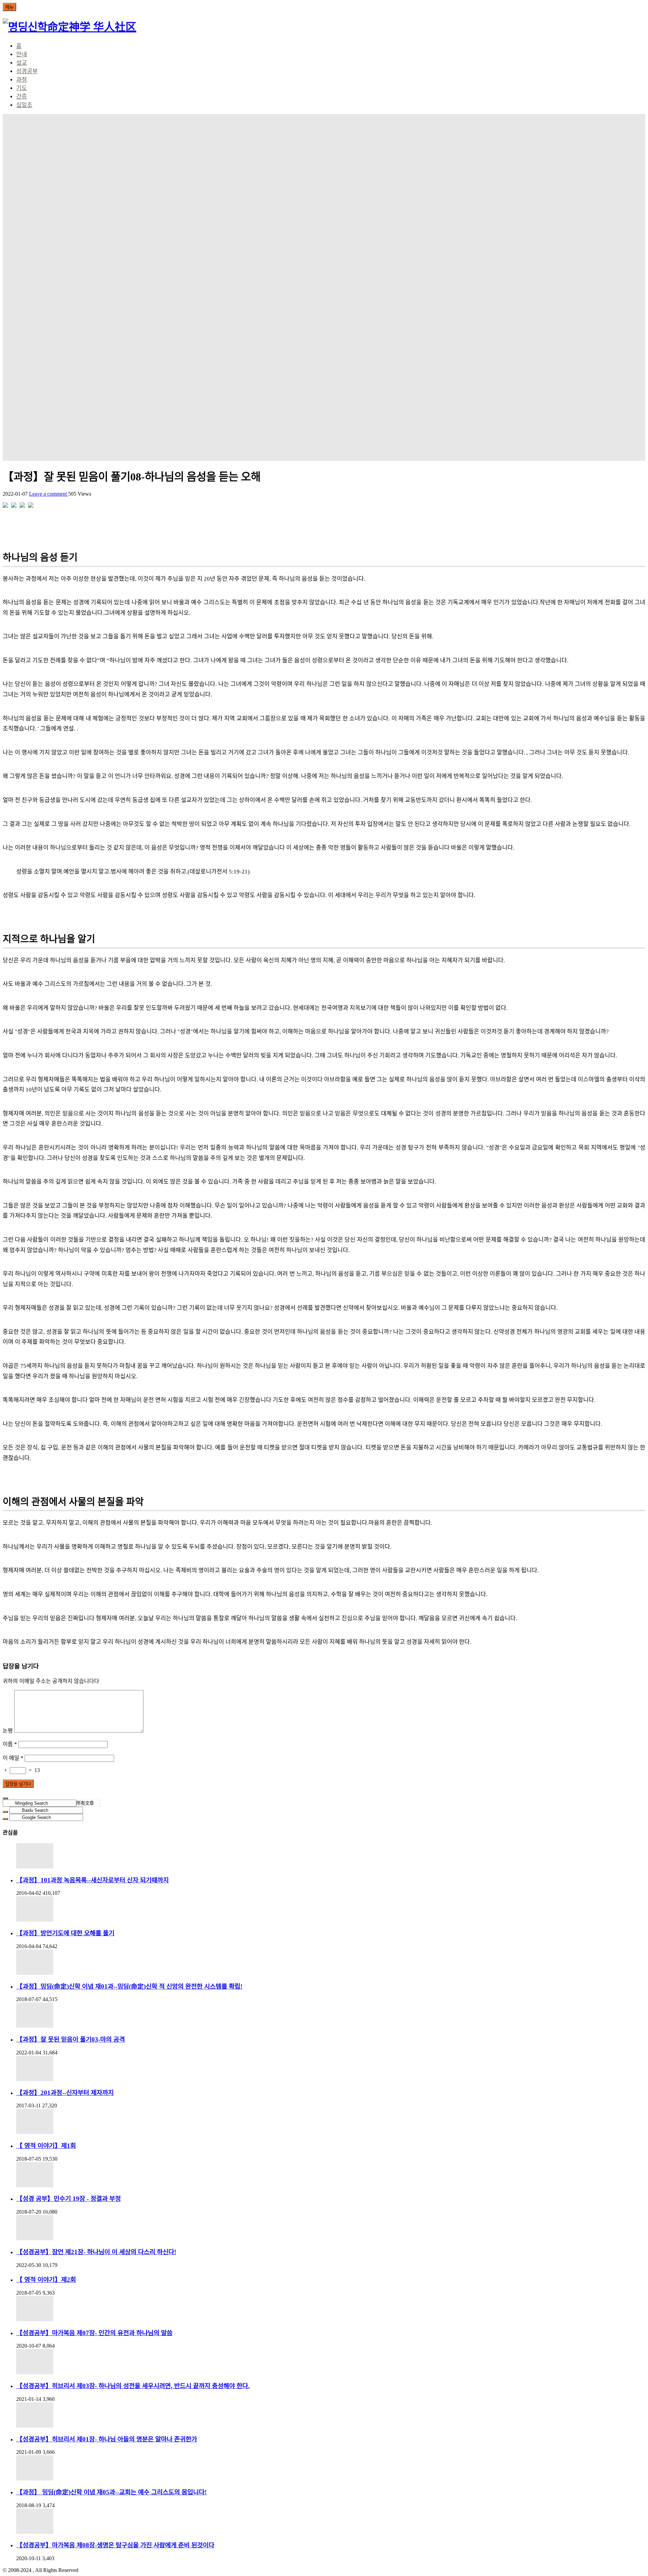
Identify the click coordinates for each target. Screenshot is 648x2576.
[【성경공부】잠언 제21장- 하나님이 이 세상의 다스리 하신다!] (331, 2228)
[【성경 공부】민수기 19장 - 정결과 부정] (331, 2175)
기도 (22, 88)
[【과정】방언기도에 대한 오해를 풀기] (331, 1909)
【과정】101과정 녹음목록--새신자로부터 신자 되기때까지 (92, 1880)
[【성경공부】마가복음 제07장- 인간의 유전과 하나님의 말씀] (331, 2309)
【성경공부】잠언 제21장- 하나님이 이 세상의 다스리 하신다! (96, 2252)
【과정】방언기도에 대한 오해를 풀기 (65, 1933)
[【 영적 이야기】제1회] (331, 2121)
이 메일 (13, 1758)
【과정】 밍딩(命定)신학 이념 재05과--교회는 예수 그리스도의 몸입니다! (111, 2492)
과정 (22, 80)
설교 (22, 63)
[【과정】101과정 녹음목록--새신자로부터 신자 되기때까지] (331, 1856)
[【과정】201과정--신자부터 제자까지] (331, 2068)
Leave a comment (49, 494)
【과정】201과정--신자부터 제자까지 (65, 2093)
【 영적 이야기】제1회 (46, 2146)
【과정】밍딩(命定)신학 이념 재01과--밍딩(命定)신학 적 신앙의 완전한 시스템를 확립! (129, 1986)
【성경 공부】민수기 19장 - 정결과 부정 (69, 2199)
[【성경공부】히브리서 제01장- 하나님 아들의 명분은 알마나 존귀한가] (331, 2415)
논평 (8, 1731)
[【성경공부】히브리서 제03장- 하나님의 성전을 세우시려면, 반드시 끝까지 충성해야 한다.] (331, 2362)
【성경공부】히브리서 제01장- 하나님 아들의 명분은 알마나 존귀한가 (107, 2439)
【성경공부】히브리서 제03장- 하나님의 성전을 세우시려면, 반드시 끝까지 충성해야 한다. (133, 2386)
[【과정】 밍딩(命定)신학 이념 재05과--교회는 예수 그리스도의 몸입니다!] (331, 2468)
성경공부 (27, 71)
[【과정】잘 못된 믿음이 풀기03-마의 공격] (331, 2015)
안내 (22, 54)
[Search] (5, 1798)
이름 (10, 1744)
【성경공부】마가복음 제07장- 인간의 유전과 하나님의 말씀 (94, 2333)
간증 (22, 97)
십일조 (24, 105)
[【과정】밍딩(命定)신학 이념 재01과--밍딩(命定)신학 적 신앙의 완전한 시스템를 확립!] (331, 1962)
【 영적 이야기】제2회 (46, 2280)
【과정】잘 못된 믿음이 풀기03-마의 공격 (71, 2039)
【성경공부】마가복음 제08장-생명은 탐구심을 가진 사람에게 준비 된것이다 (115, 2545)
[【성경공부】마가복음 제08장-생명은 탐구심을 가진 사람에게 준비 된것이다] (331, 2521)
